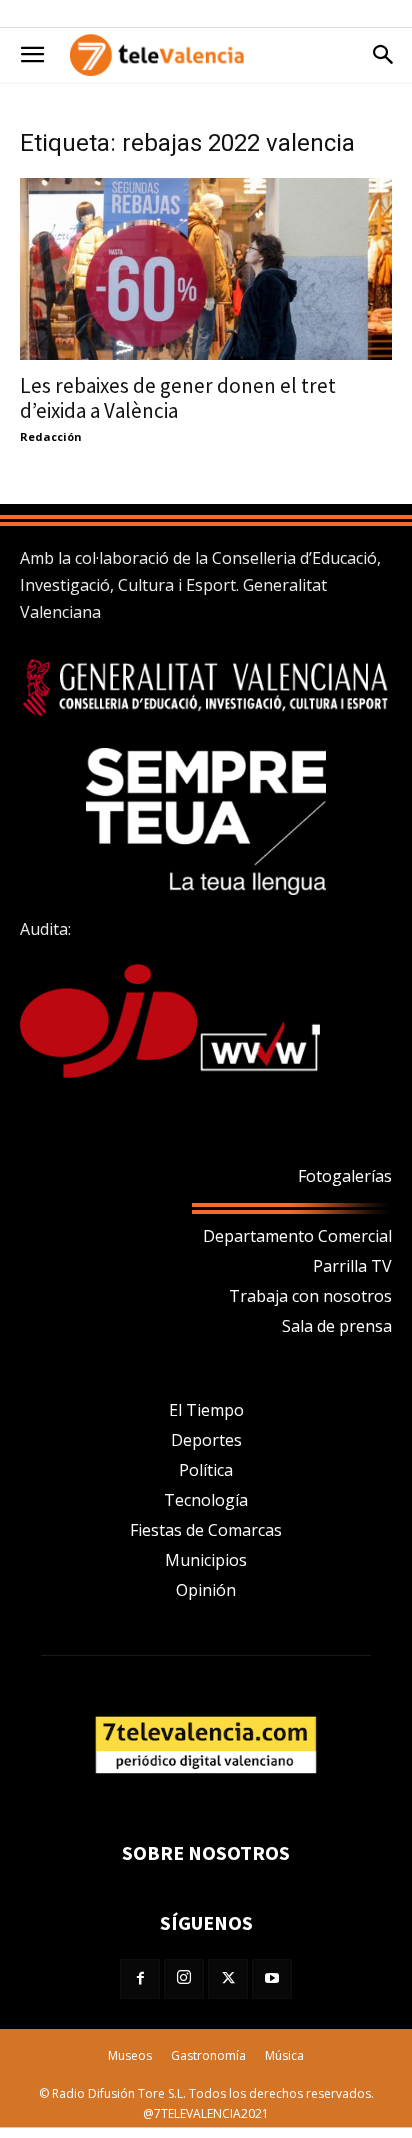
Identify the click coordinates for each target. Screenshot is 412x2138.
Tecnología (206, 1500)
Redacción (51, 436)
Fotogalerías (345, 1176)
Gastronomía (208, 2055)
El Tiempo (206, 1410)
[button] (32, 55)
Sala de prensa (337, 1326)
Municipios (206, 1560)
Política (206, 1470)
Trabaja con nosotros (310, 1296)
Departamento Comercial (297, 1236)
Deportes (206, 1440)
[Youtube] (272, 1979)
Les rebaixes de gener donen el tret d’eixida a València (178, 398)
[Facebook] (140, 1979)
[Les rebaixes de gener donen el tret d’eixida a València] (206, 269)
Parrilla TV (352, 1266)
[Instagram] (184, 1979)
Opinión (206, 1590)
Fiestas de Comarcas (206, 1530)
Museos (130, 2055)
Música (284, 2055)
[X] (228, 1979)
